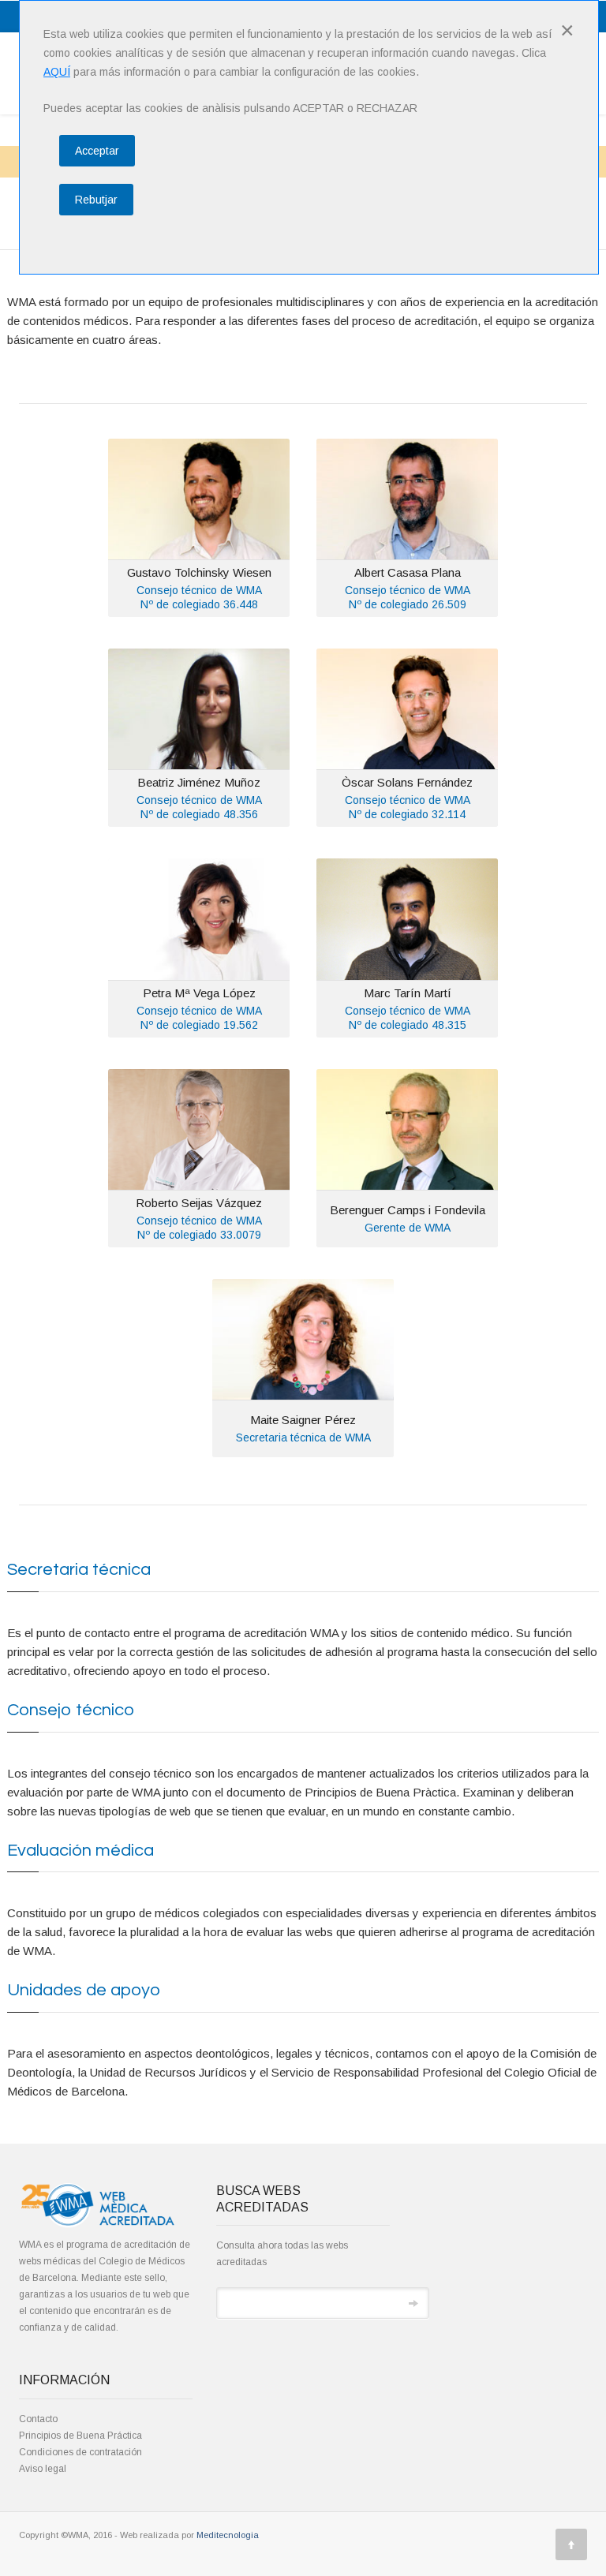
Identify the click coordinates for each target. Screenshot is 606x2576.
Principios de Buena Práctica (80, 2436)
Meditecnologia (228, 2535)
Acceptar (97, 151)
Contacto (38, 2419)
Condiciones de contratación (80, 2452)
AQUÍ (57, 72)
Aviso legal (43, 2469)
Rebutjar (96, 200)
